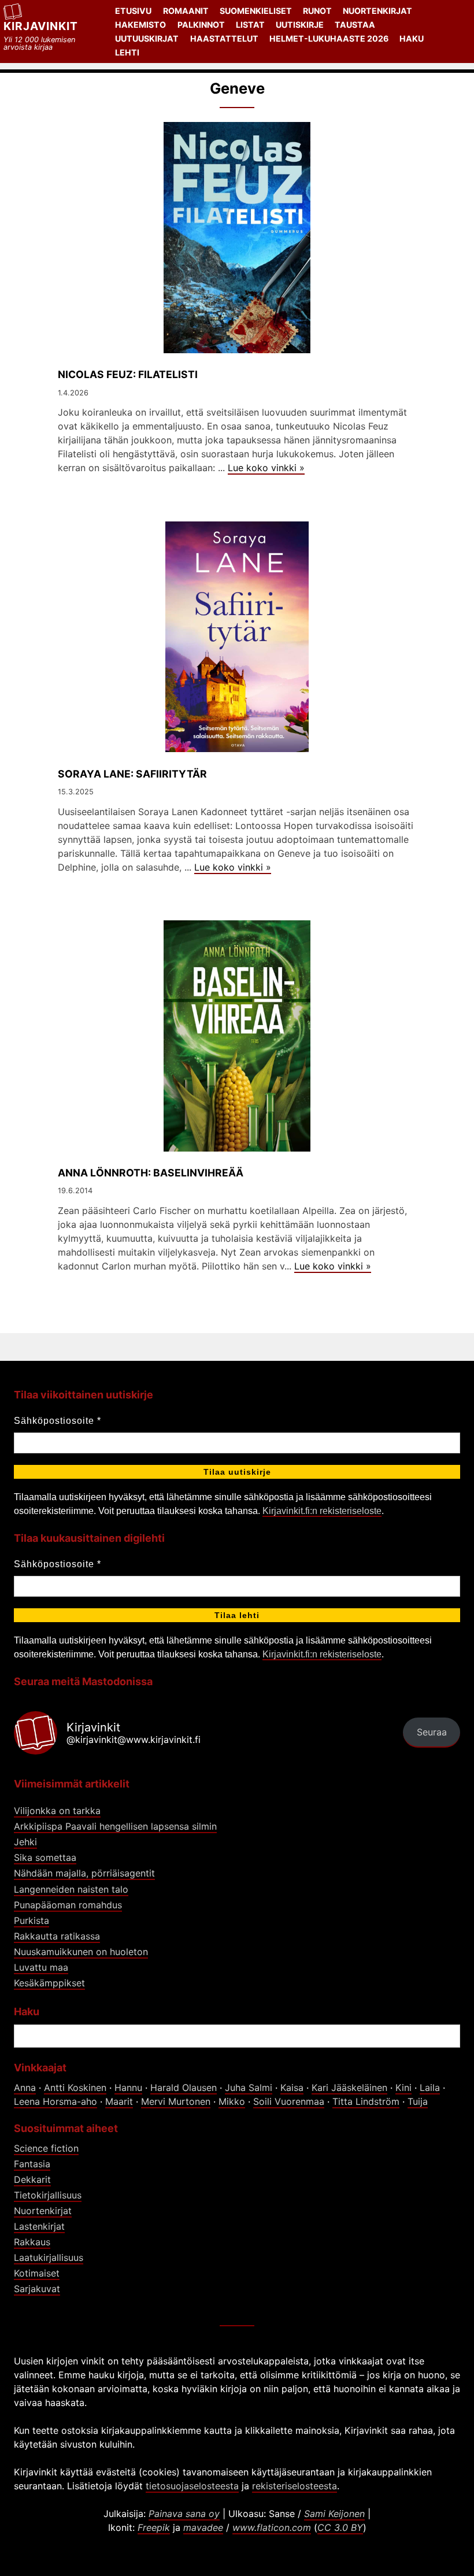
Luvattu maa (41, 1967)
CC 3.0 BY (340, 2527)
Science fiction (46, 2148)
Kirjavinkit (41, 26)
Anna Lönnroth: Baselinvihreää (151, 1173)
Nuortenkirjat (377, 11)
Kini (403, 2088)
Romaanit (186, 11)
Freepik (154, 2527)
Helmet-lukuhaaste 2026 (329, 38)
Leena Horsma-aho (55, 2101)
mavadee (203, 2527)
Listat (250, 25)
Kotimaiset (37, 2273)
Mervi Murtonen (176, 2101)
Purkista (32, 1920)
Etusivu (133, 11)
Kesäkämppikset (49, 1983)
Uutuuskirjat (147, 38)
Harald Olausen (184, 2088)
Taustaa (355, 25)
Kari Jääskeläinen (349, 2088)
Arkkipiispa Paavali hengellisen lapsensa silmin (115, 1826)
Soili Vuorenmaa (289, 2101)
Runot (317, 11)
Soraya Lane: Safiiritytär (132, 774)
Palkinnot (201, 25)
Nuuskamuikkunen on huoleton (81, 1952)
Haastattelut (224, 38)
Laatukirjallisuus (49, 2257)
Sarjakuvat (37, 2289)
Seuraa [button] (432, 1732)
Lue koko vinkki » (266, 468)
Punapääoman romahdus (68, 1905)
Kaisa (292, 2088)
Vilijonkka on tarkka (57, 1811)
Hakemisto (140, 25)
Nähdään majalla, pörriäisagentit (84, 1873)
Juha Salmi (249, 2088)
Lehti (127, 52)
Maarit (119, 2101)
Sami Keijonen (334, 2514)
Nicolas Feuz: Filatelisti (128, 374)
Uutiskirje (300, 25)
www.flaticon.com (272, 2527)
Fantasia (32, 2164)
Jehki (25, 1842)
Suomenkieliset (256, 11)
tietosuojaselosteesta (192, 2486)
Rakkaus (32, 2242)
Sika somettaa (45, 1857)
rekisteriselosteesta (295, 2486)
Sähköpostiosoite (58, 1421)
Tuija (418, 2101)
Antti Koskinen (75, 2088)
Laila (430, 2088)
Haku (412, 38)
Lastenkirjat (39, 2226)
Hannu (128, 2088)
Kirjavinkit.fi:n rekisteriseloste (322, 1511)
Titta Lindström (366, 2101)
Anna (25, 2088)
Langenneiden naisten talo (71, 1889)
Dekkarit (32, 2179)
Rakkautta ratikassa (57, 1936)
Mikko (232, 2101)
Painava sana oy (184, 2514)
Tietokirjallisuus (48, 2195)
